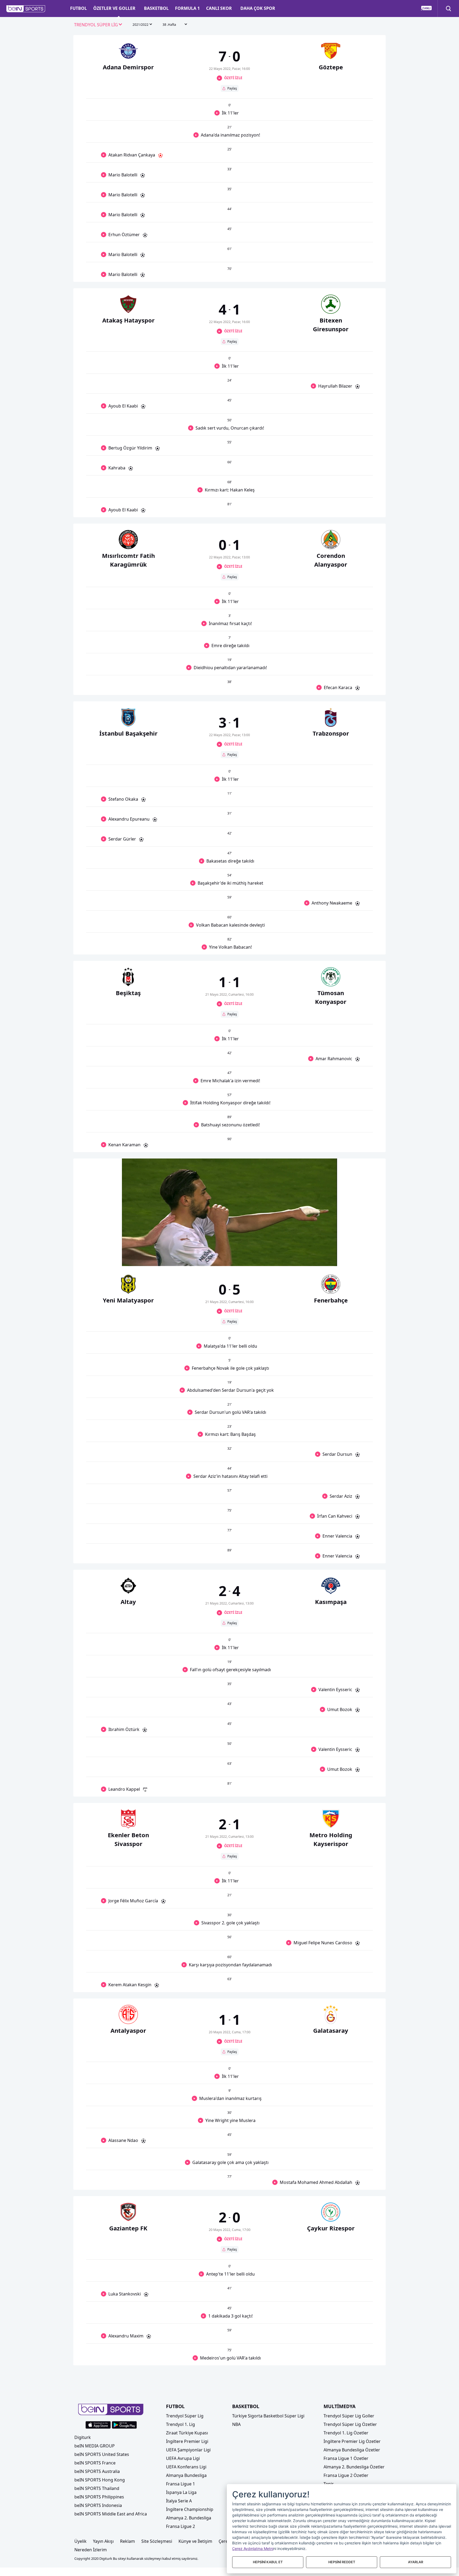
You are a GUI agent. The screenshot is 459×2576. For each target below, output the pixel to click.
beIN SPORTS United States (102, 2454)
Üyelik (80, 2541)
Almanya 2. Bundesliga (189, 2518)
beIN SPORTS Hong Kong (100, 2480)
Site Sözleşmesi (157, 2541)
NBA (236, 2424)
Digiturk (83, 2437)
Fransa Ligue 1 (180, 2484)
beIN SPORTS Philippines (99, 2497)
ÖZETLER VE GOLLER (114, 8)
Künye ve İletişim (195, 2541)
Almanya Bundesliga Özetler (352, 2450)
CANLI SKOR (219, 8)
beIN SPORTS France (95, 2463)
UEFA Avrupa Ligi (183, 2458)
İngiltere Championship (190, 2509)
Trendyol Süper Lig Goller (349, 2416)
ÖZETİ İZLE (233, 78)
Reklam (127, 2541)
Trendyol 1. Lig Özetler (346, 2433)
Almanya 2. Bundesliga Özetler (354, 2467)
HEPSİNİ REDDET (342, 2562)
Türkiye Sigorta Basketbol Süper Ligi (268, 2416)
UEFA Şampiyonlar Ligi (188, 2450)
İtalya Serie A (179, 2501)
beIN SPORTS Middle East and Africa (111, 2514)
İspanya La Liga (181, 2492)
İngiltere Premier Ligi (187, 2441)
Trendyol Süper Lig (185, 2416)
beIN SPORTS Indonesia (98, 2505)
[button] (26, 9)
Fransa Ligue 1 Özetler (346, 2458)
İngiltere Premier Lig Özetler (352, 2441)
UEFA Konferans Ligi (186, 2467)
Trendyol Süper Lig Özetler (350, 2424)
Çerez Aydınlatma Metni (253, 2549)
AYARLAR (416, 2562)
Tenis (329, 2484)
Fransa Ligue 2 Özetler (346, 2475)
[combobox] (98, 25)
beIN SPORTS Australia (97, 2471)
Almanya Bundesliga (186, 2475)
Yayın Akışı (103, 2541)
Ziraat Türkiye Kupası (187, 2433)
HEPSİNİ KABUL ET (268, 2562)
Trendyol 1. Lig (180, 2424)
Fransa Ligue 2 (180, 2526)
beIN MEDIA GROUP (95, 2446)
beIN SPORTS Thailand (97, 2488)
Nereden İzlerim (91, 2550)
